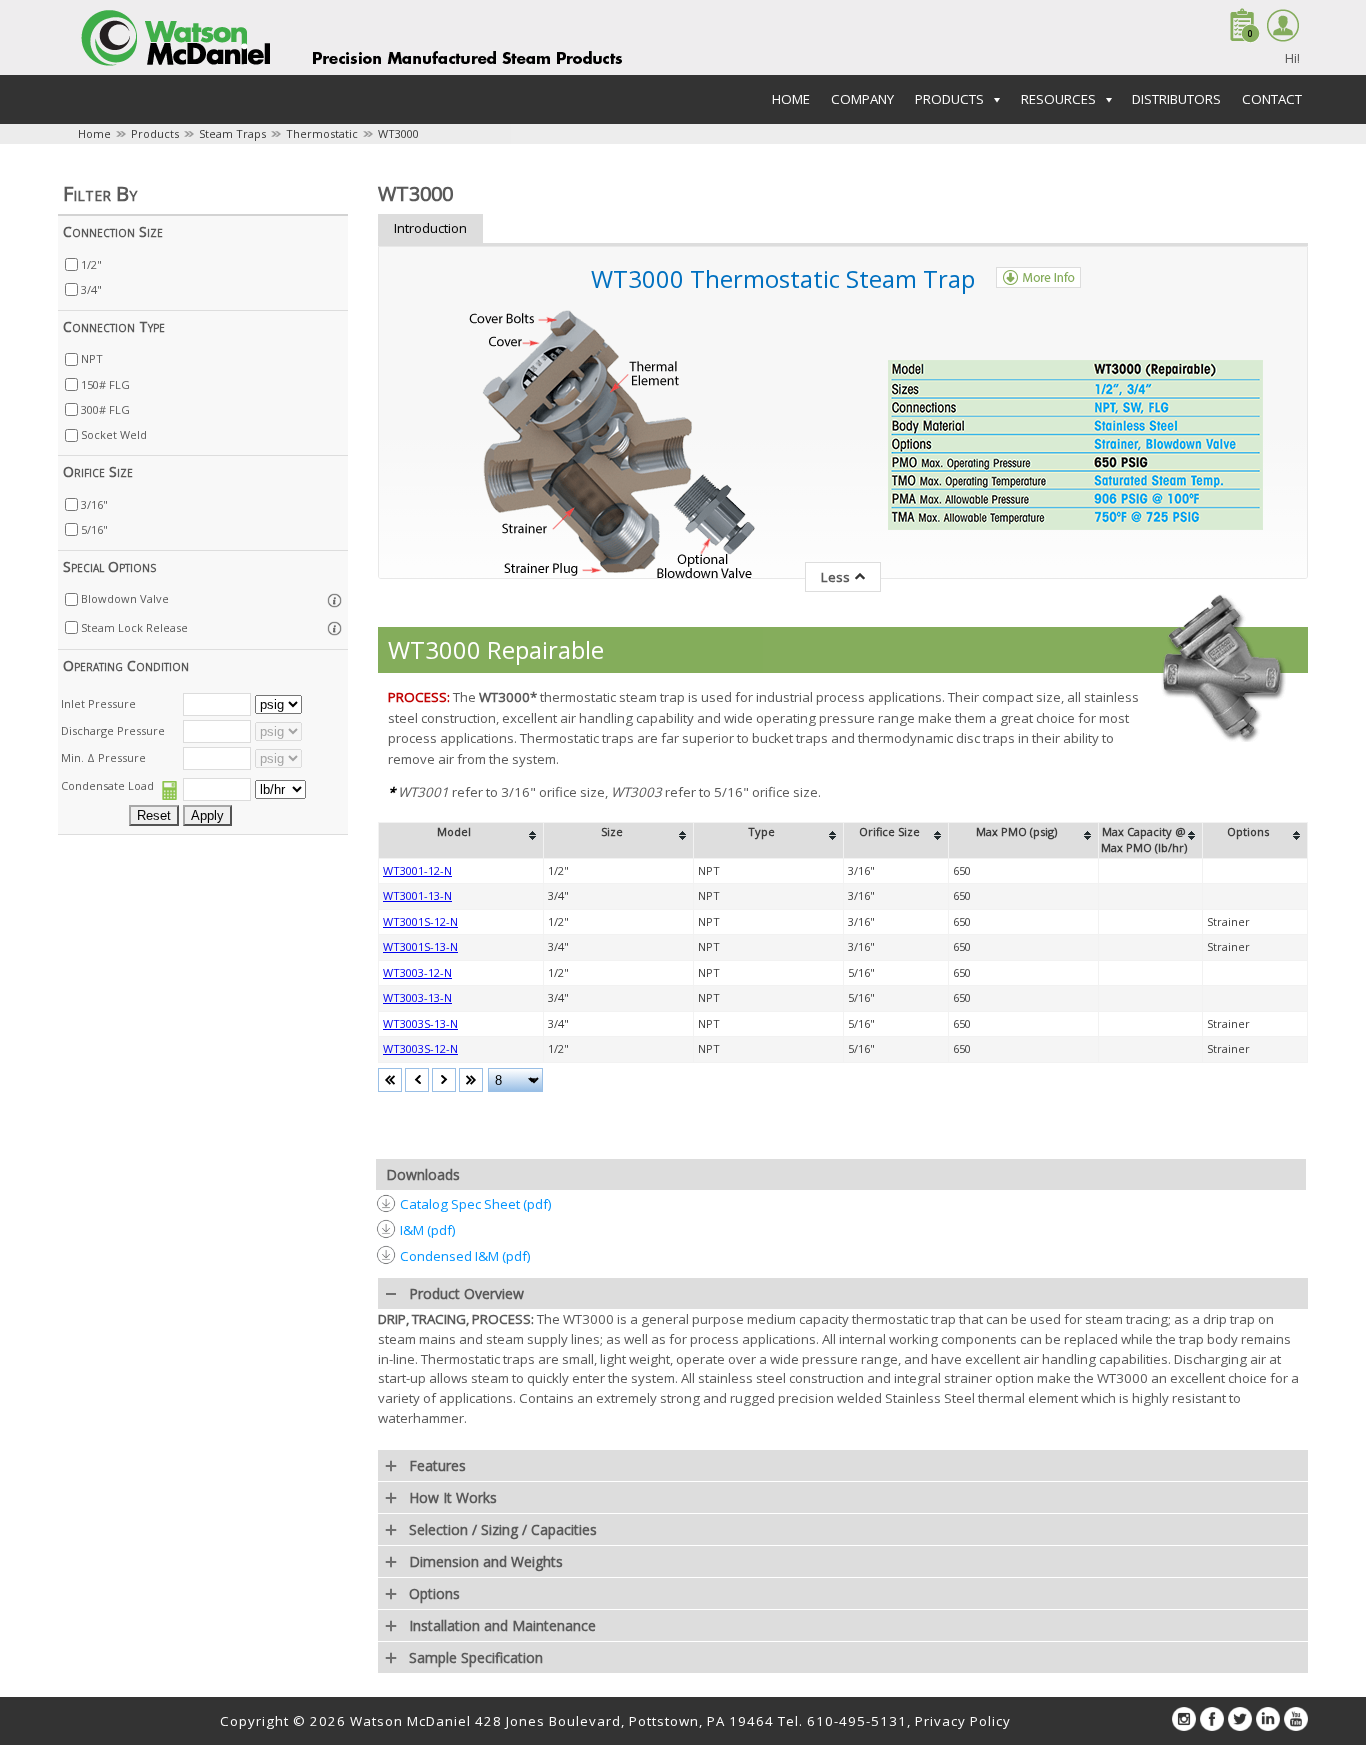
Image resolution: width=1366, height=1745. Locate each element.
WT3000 (398, 133)
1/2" (91, 264)
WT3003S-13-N (420, 1023)
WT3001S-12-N (420, 921)
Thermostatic (322, 133)
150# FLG (105, 384)
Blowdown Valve (125, 598)
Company (862, 99)
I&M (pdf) (428, 1230)
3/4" (91, 289)
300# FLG (105, 409)
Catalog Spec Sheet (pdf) (476, 1204)
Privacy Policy (963, 1721)
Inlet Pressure (98, 703)
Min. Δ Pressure (103, 757)
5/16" (94, 529)
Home (791, 99)
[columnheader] (461, 840)
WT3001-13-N (417, 895)
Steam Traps (232, 133)
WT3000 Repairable (496, 649)
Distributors (1176, 99)
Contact (1272, 99)
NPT (92, 358)
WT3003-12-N (417, 972)
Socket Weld (114, 434)
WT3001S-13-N (420, 946)
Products (155, 133)
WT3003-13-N (417, 997)
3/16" (94, 504)
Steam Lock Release (134, 627)
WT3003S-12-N (420, 1048)
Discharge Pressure (113, 730)
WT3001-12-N (417, 870)
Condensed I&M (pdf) (465, 1256)
